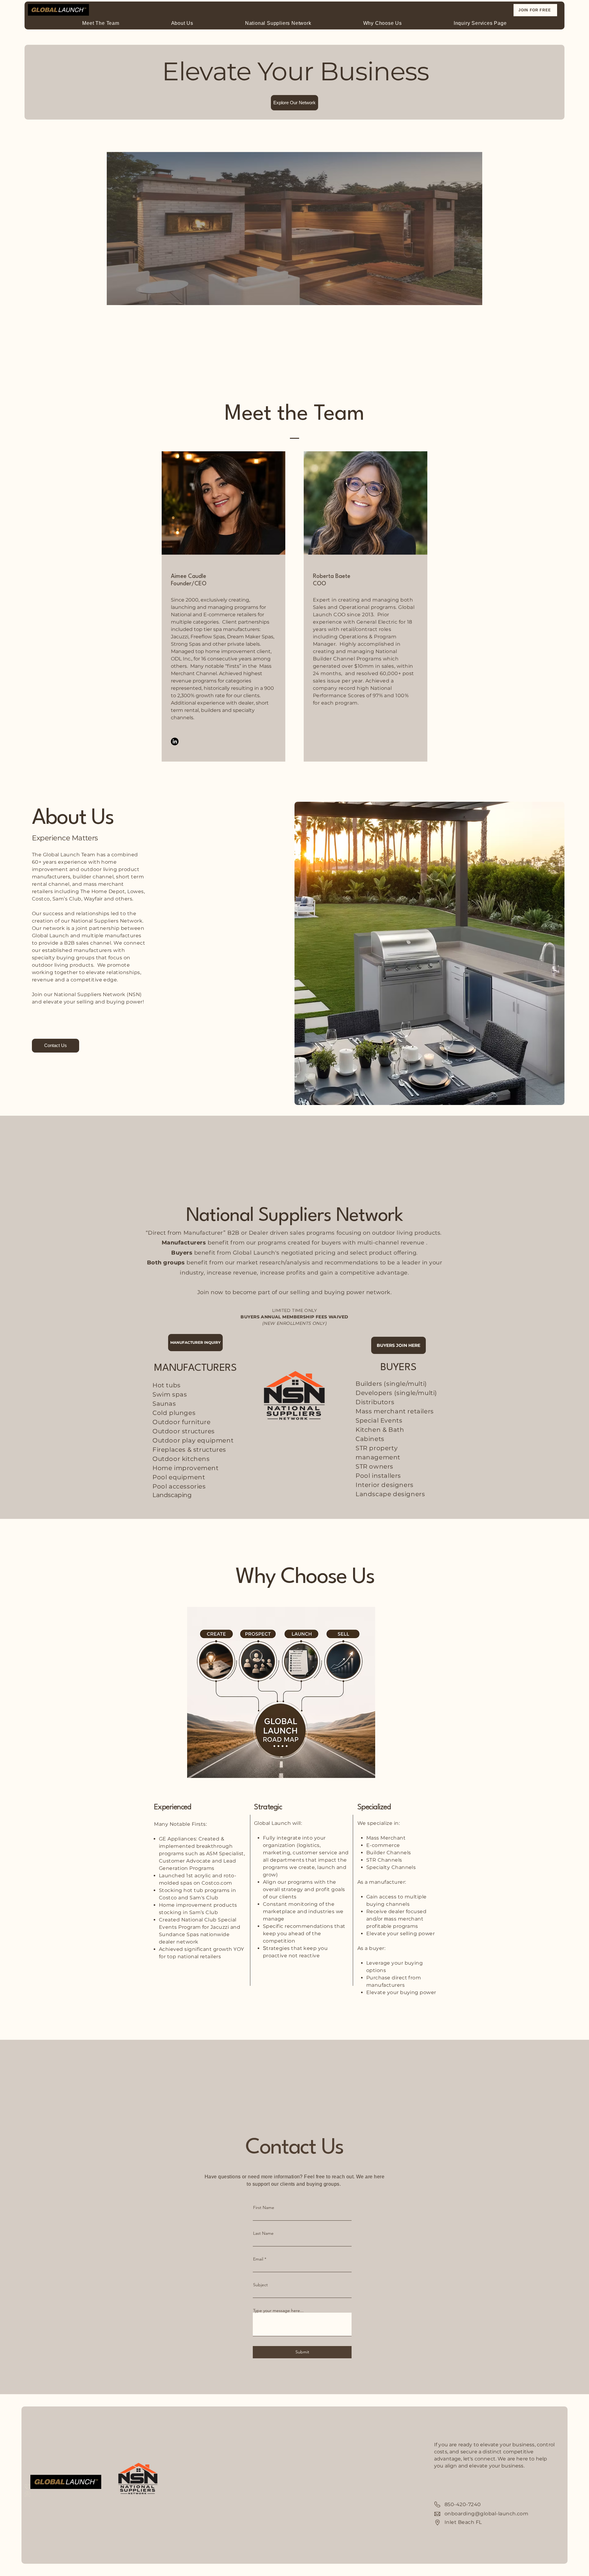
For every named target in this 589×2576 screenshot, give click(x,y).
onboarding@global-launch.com (486, 2514)
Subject (260, 2285)
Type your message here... (278, 2310)
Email (258, 2259)
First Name (264, 2207)
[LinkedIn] (175, 741)
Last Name (263, 2233)
